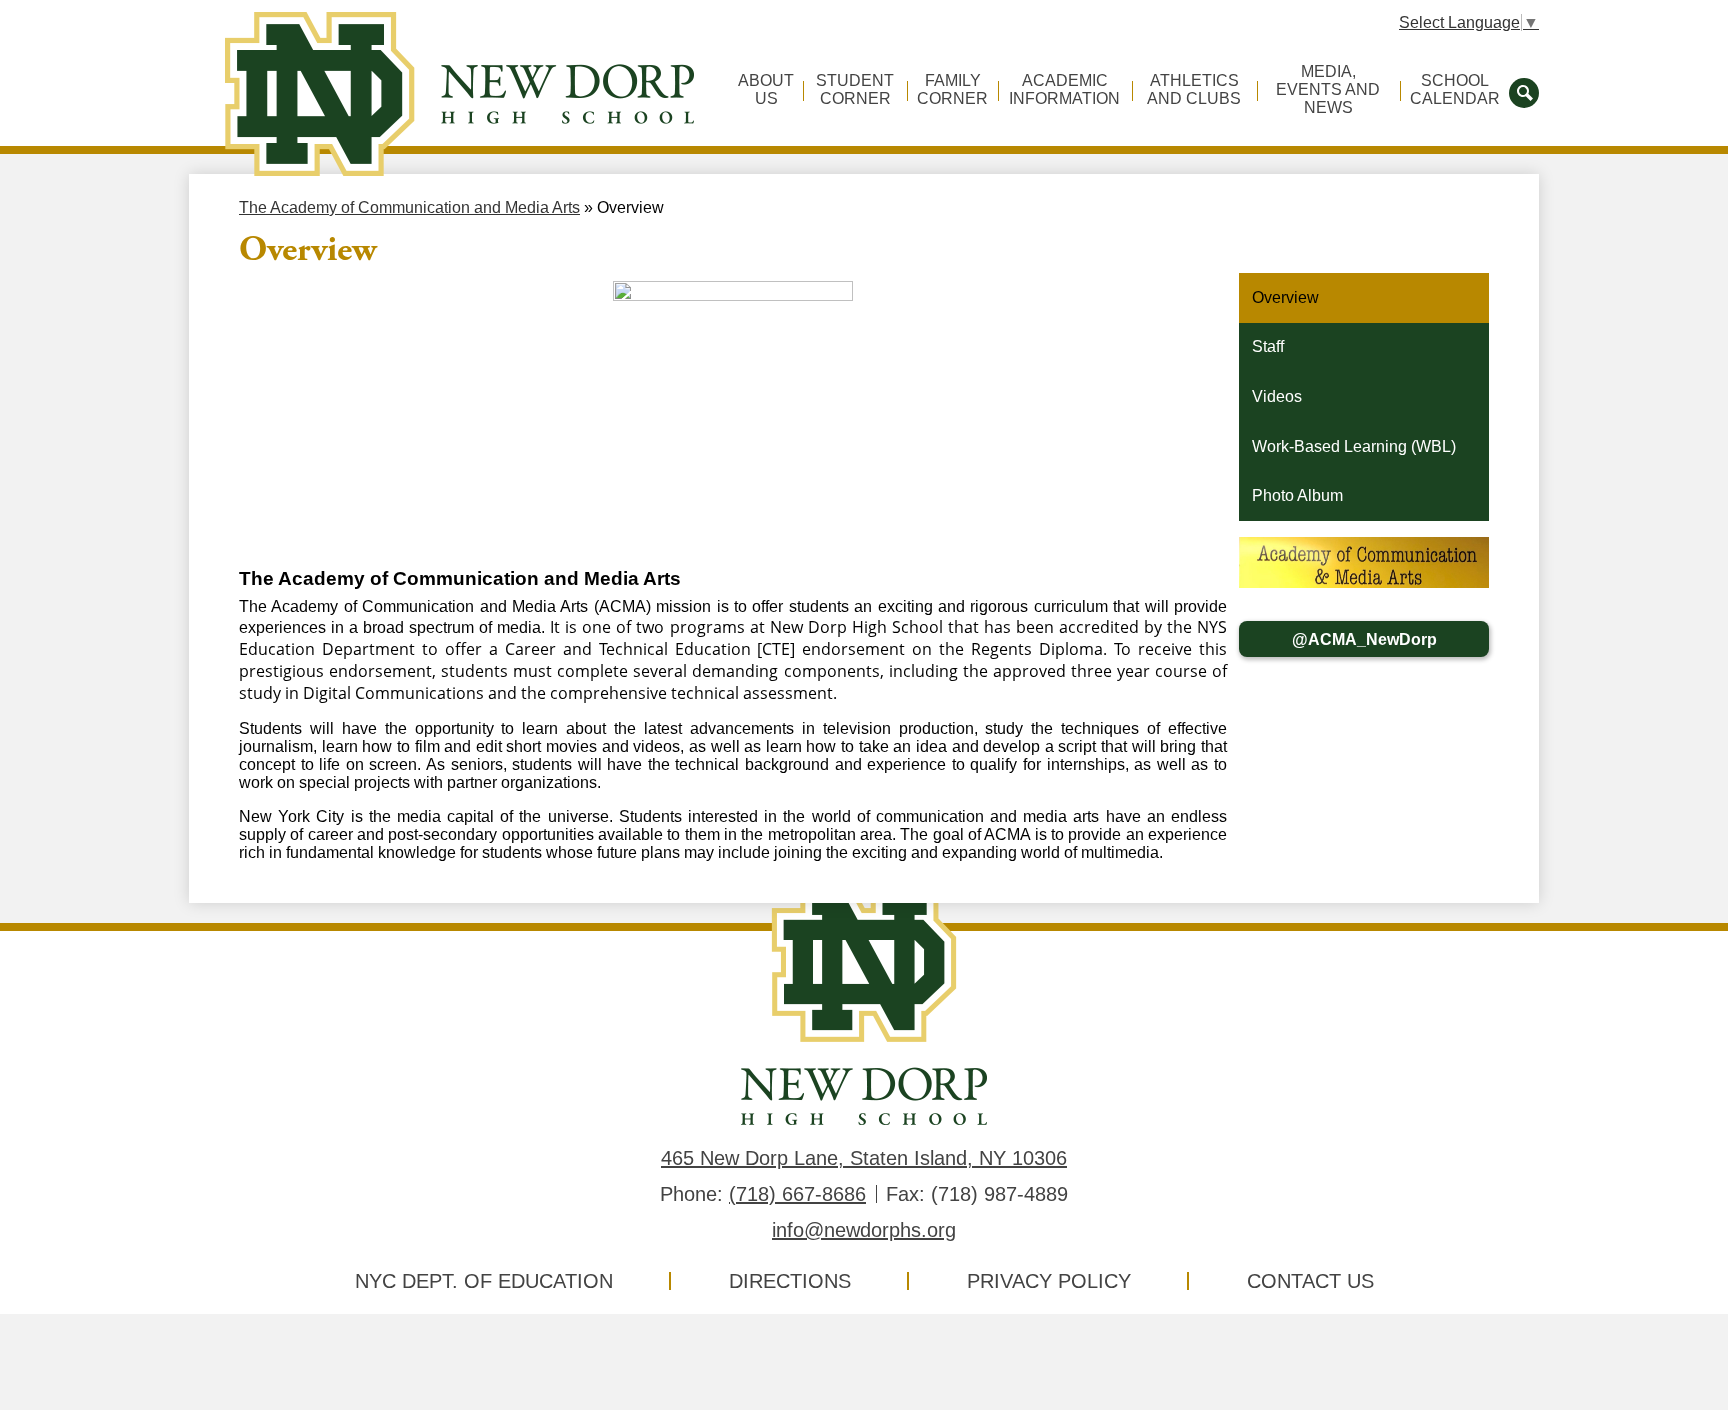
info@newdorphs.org (864, 1230)
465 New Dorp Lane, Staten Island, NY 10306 (864, 1158)
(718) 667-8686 (797, 1194)
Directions (790, 1281)
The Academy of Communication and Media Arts (409, 207)
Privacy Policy (1049, 1281)
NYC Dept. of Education (484, 1281)
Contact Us (1310, 1281)
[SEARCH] (1524, 91)
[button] (766, 98)
